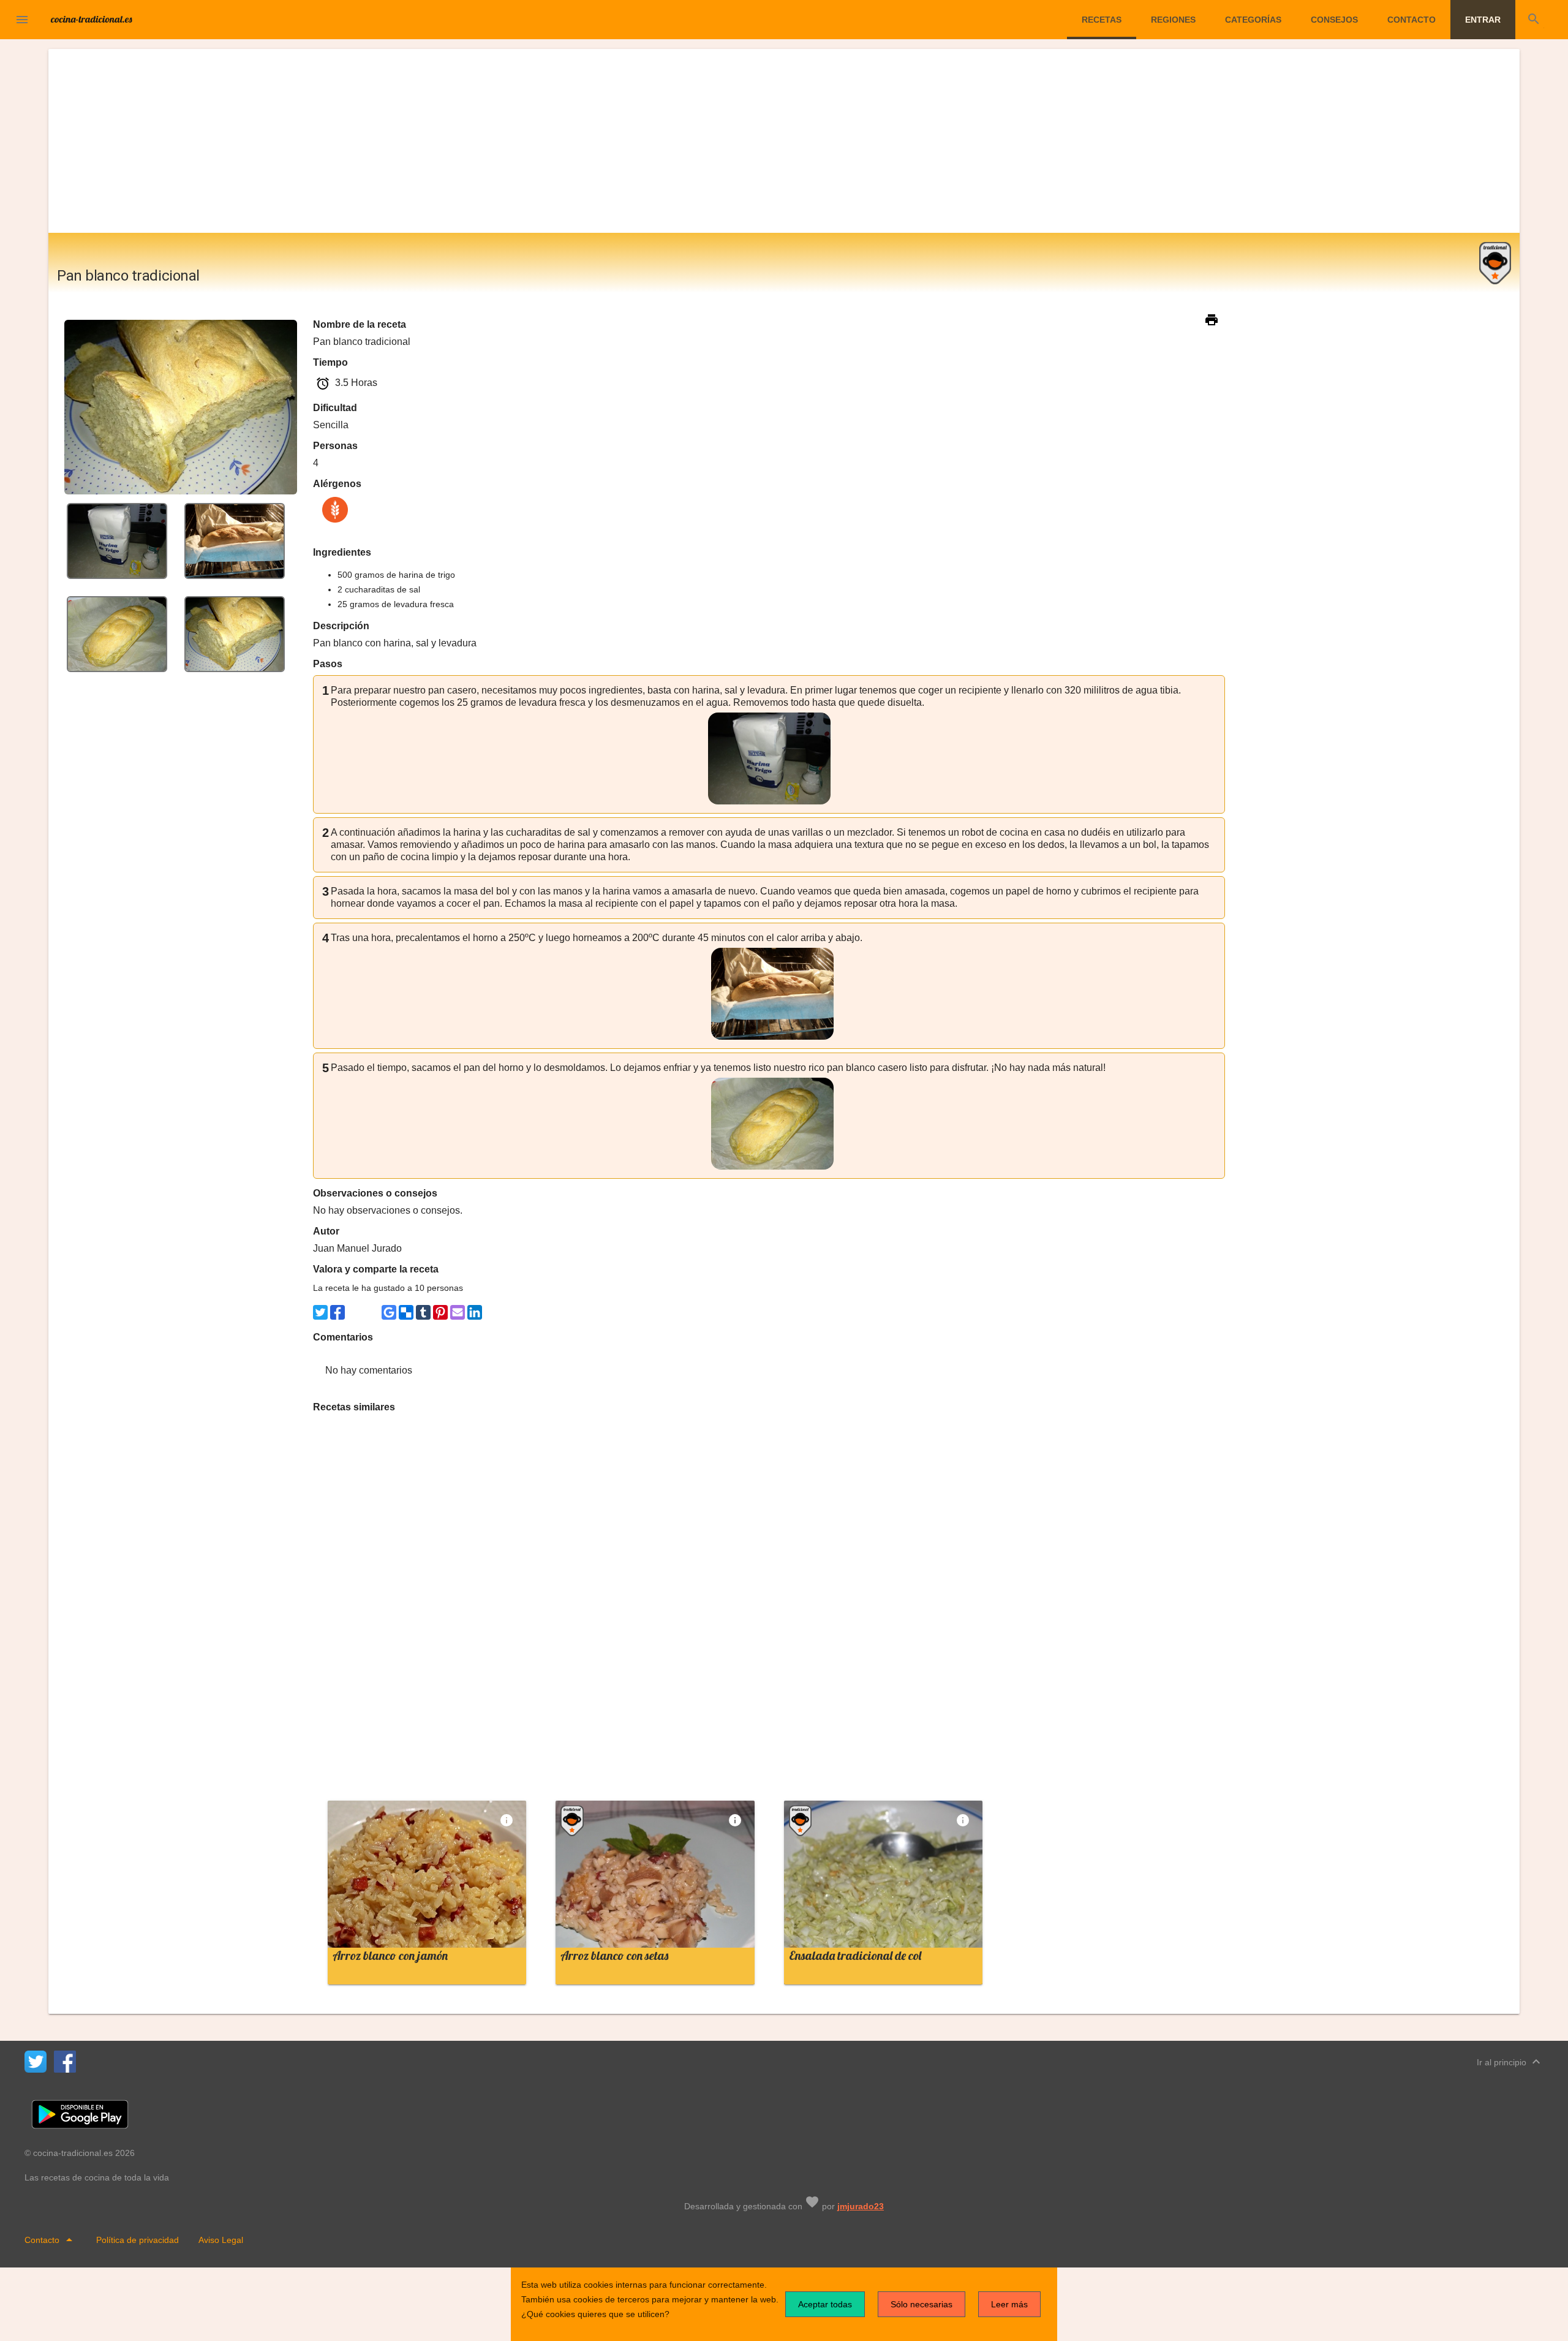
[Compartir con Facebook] (337, 1312)
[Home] (92, 18)
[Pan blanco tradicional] (117, 540)
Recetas (1102, 20)
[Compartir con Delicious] (406, 1312)
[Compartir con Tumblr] (423, 1312)
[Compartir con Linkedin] (475, 1312)
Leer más (1009, 2304)
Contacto (1412, 20)
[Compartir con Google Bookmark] (389, 1312)
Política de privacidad (138, 2240)
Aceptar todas (825, 2304)
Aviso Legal (221, 2240)
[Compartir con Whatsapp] (355, 1312)
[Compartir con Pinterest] (440, 1312)
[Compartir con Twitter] (320, 1312)
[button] (22, 20)
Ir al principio (1510, 2062)
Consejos (1334, 20)
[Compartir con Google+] (372, 1312)
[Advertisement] (784, 141)
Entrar (1483, 20)
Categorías (1253, 20)
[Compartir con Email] (458, 1312)
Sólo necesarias (922, 2304)
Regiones (1173, 20)
